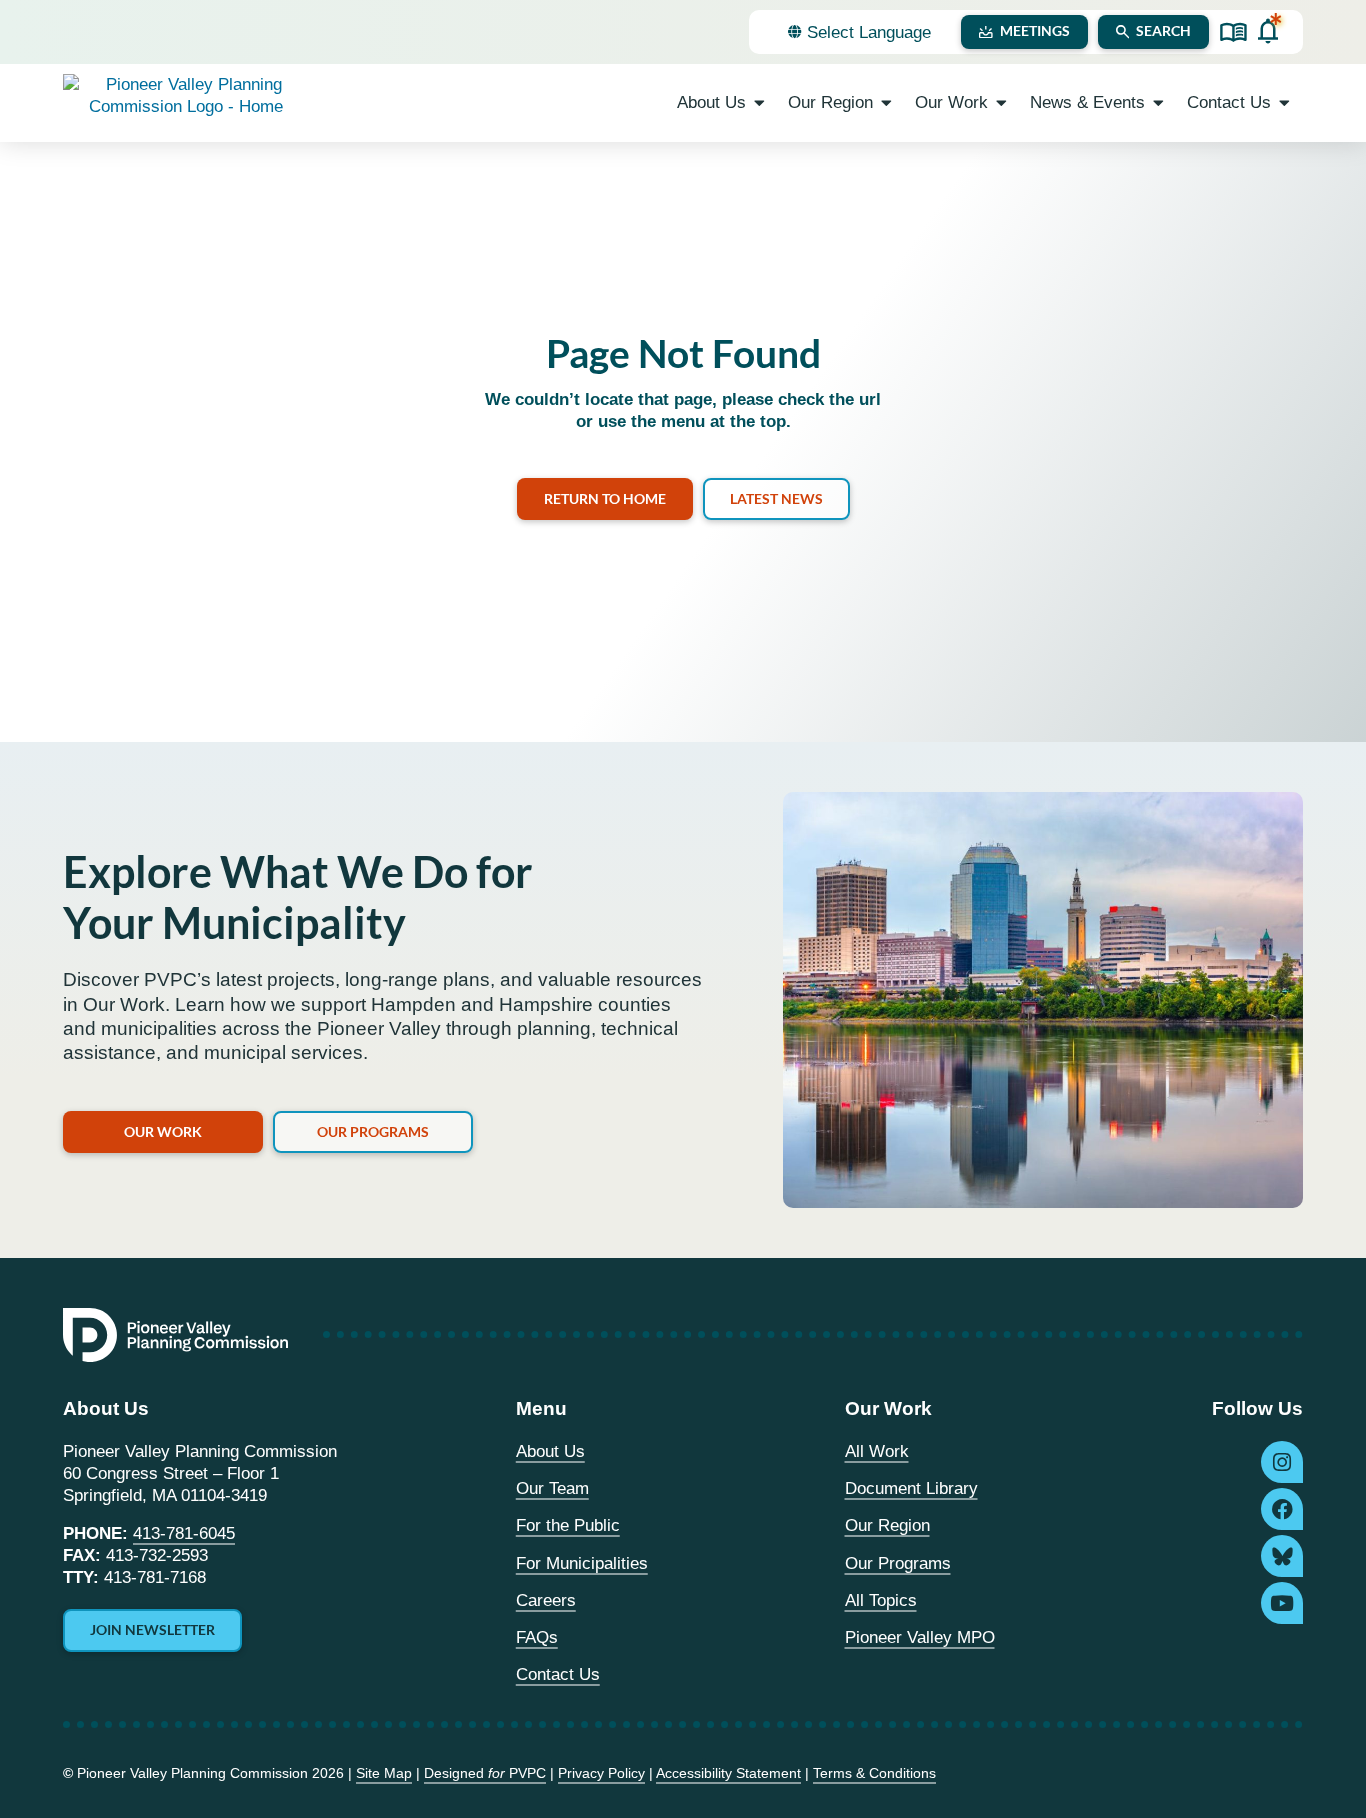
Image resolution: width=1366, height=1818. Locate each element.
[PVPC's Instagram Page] (1282, 1462)
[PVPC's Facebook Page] (1282, 1509)
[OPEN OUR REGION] (886, 103)
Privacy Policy (601, 1773)
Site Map (384, 1773)
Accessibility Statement (728, 1773)
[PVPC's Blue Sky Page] (1282, 1556)
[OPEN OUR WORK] (1001, 103)
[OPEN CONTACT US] (1284, 103)
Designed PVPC (485, 1773)
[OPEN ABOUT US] (759, 103)
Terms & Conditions (874, 1773)
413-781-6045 (184, 1533)
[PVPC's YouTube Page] (1282, 1603)
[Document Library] (1233, 32)
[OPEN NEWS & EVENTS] (1158, 103)
